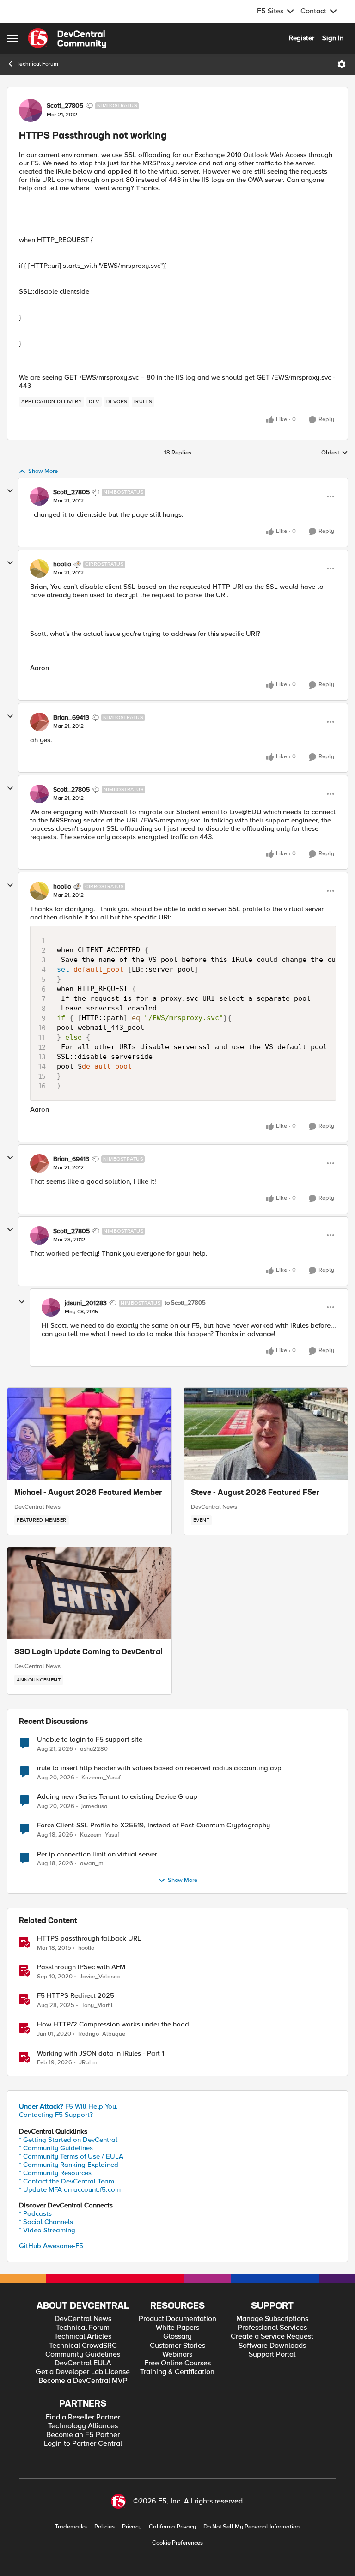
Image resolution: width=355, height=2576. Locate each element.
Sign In (333, 38)
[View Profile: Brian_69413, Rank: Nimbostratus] (39, 722)
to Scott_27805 (185, 1303)
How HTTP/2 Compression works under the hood (113, 2024)
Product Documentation (177, 2319)
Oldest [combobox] (335, 453)
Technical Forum (37, 64)
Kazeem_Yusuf (101, 1778)
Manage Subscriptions (272, 2319)
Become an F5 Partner (83, 2435)
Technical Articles (83, 2337)
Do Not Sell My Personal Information (251, 2527)
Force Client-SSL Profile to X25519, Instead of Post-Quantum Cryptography (153, 1825)
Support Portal (272, 2355)
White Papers (177, 2328)
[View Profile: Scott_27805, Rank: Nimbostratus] (31, 110)
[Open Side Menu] (12, 38)
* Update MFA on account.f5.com (70, 2189)
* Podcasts (35, 2213)
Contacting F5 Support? (56, 2115)
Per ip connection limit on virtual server (97, 1854)
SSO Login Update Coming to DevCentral (88, 1652)
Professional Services (272, 2328)
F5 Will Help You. (68, 2106)
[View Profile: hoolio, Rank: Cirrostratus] (39, 568)
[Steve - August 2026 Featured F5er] (266, 1434)
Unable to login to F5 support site (90, 1739)
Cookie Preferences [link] (177, 2543)
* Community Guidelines (56, 2148)
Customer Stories (177, 2346)
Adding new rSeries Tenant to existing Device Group (117, 1797)
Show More (43, 471)
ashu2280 (94, 1749)
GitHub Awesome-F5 (51, 2246)
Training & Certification (177, 2372)
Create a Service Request (272, 2337)
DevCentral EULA (83, 2363)
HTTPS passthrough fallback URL (89, 1938)
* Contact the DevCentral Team (67, 2181)
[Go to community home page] (67, 38)
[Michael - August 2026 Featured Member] (89, 1434)
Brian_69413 (71, 718)
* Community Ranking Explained (69, 2165)
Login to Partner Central (83, 2444)
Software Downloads (272, 2346)
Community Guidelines (83, 2355)
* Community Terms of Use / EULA (71, 2156)
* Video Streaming (47, 2230)
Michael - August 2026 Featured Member (88, 1493)
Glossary (177, 2337)
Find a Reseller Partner (83, 2417)
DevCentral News (37, 1507)
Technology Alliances (83, 2426)
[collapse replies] (10, 491)
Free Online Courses (177, 2363)
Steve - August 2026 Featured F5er (255, 1493)
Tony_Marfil (97, 2005)
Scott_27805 (65, 106)
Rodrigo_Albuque (102, 2034)
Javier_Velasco (100, 1977)
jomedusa (95, 1806)
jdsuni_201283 (86, 1303)
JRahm (88, 2063)
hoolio (62, 564)
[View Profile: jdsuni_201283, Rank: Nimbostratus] (51, 1307)
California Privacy (172, 2527)
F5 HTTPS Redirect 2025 (76, 1996)
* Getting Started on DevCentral (68, 2140)
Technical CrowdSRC (83, 2346)
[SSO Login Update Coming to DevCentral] (89, 1593)
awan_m (92, 1864)
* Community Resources (55, 2173)
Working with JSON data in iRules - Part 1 (101, 2053)
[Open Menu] (342, 64)
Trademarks (71, 2527)
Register (302, 38)
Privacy (132, 2527)
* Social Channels (46, 2222)
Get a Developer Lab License (83, 2372)
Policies (104, 2527)
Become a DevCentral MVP (83, 2381)
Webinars (177, 2355)
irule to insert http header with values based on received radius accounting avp (159, 1768)
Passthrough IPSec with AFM (81, 1967)
